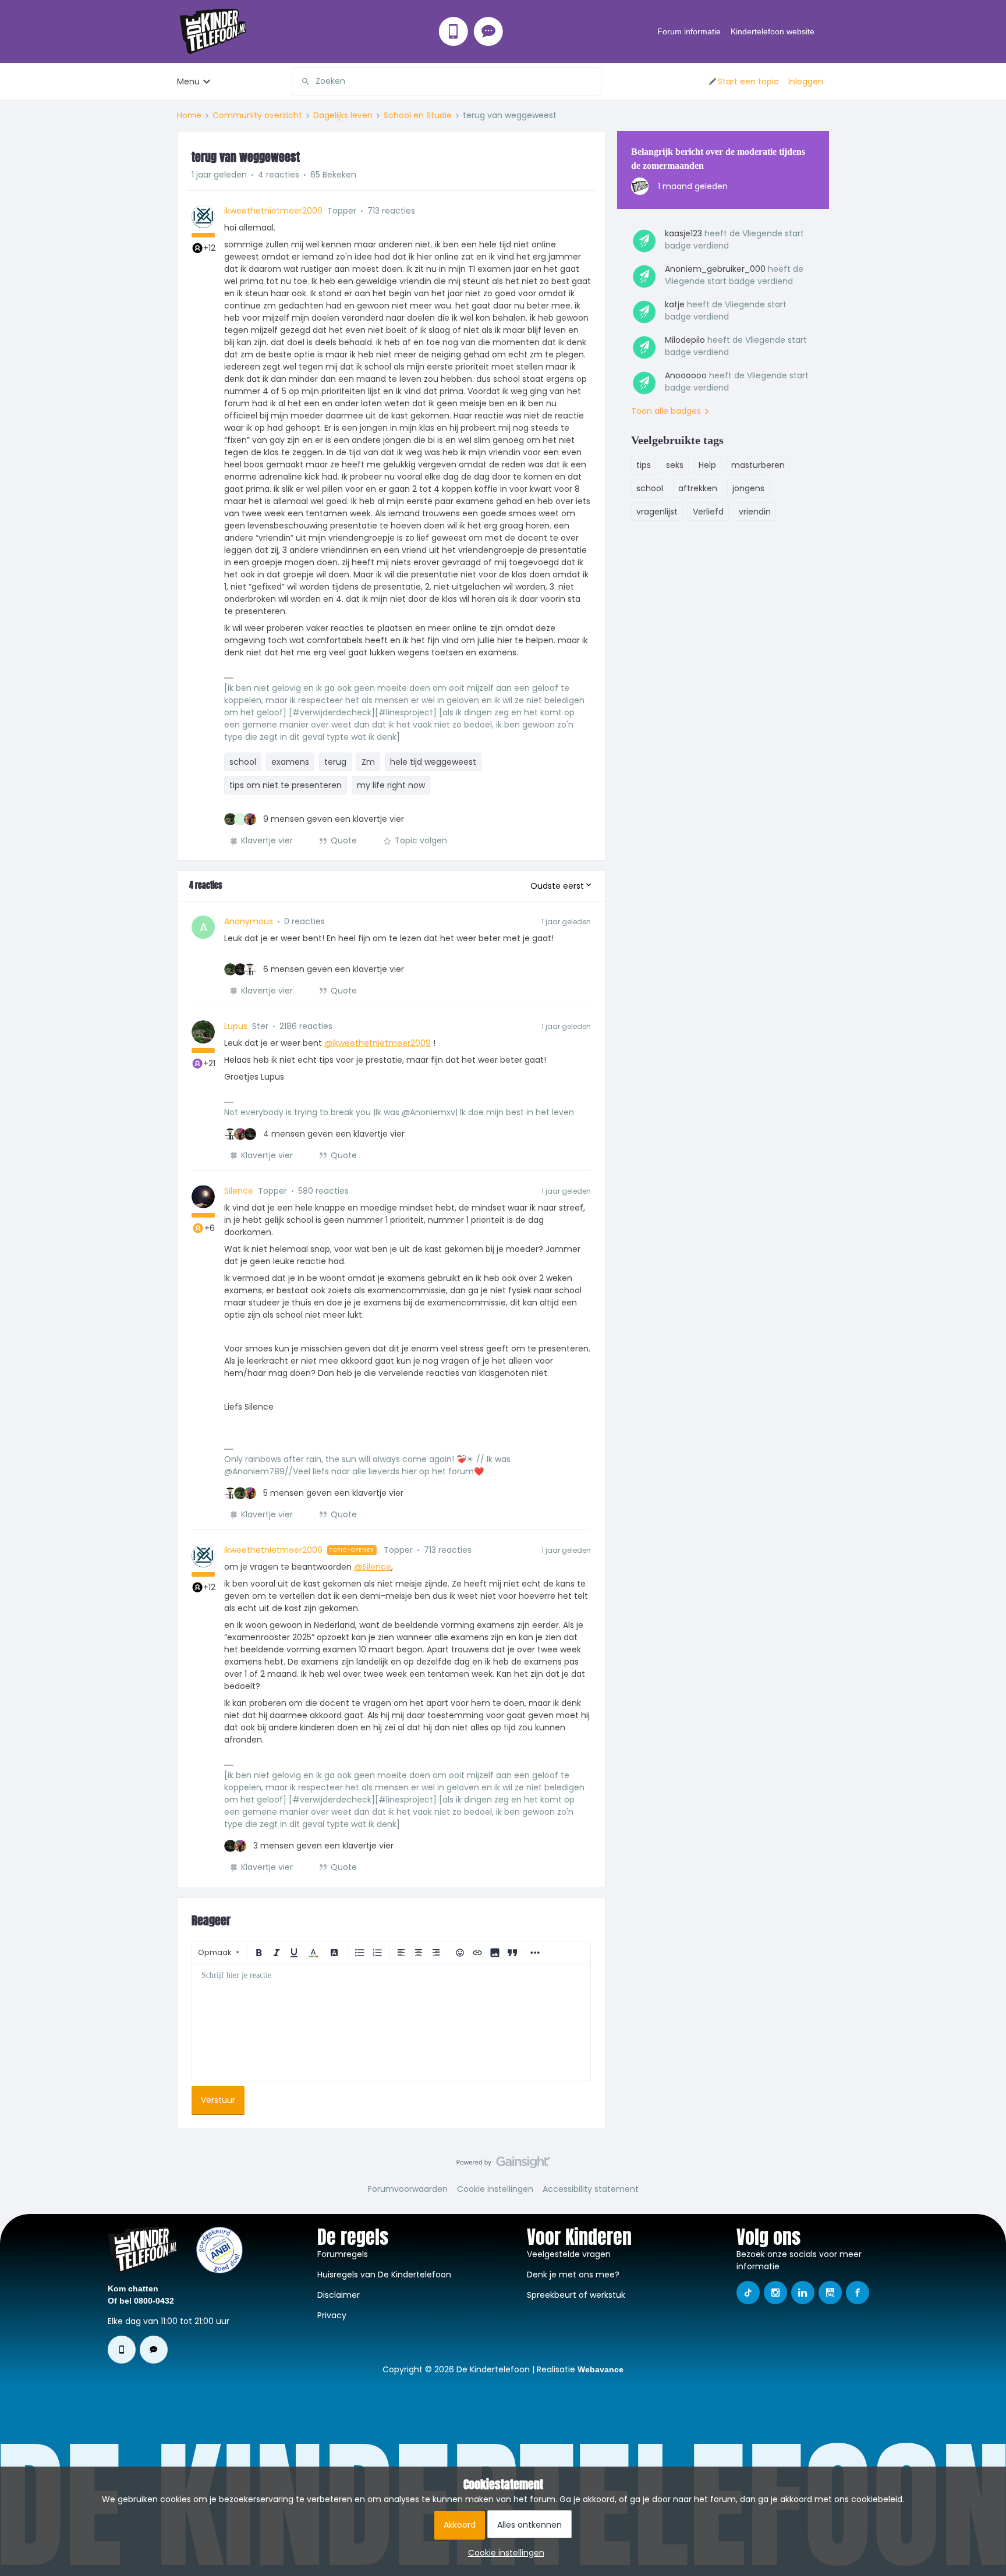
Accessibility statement (591, 2189)
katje (675, 304)
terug (335, 762)
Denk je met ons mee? (573, 2275)
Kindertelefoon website (773, 31)
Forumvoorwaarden (408, 2189)
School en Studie (418, 115)
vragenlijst (657, 512)
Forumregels (343, 2254)
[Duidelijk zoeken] (592, 81)
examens (290, 762)
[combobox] (447, 81)
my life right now (391, 785)
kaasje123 (683, 233)
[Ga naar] (301, 81)
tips (644, 465)
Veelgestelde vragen (569, 2254)
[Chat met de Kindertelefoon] (488, 31)
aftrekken (698, 488)
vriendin (755, 512)
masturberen (758, 465)
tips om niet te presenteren (286, 785)
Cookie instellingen (495, 2189)
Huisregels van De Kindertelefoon (384, 2275)
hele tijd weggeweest (433, 762)
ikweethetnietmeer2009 (273, 211)
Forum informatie (689, 31)
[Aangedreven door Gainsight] (503, 2165)
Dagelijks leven (343, 115)
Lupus (236, 1026)
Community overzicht (257, 115)
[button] (743, 81)
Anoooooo (686, 375)
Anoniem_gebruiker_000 (715, 269)
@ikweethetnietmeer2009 (378, 1043)
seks (675, 465)
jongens (748, 488)
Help (707, 465)
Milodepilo (685, 340)
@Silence (373, 1567)
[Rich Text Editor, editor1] (391, 2023)
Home (189, 115)
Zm (368, 762)
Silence (239, 1191)
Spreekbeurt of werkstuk (576, 2295)
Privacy (332, 2315)
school (243, 762)
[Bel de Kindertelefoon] (454, 31)
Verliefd (708, 512)
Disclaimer (339, 2295)
